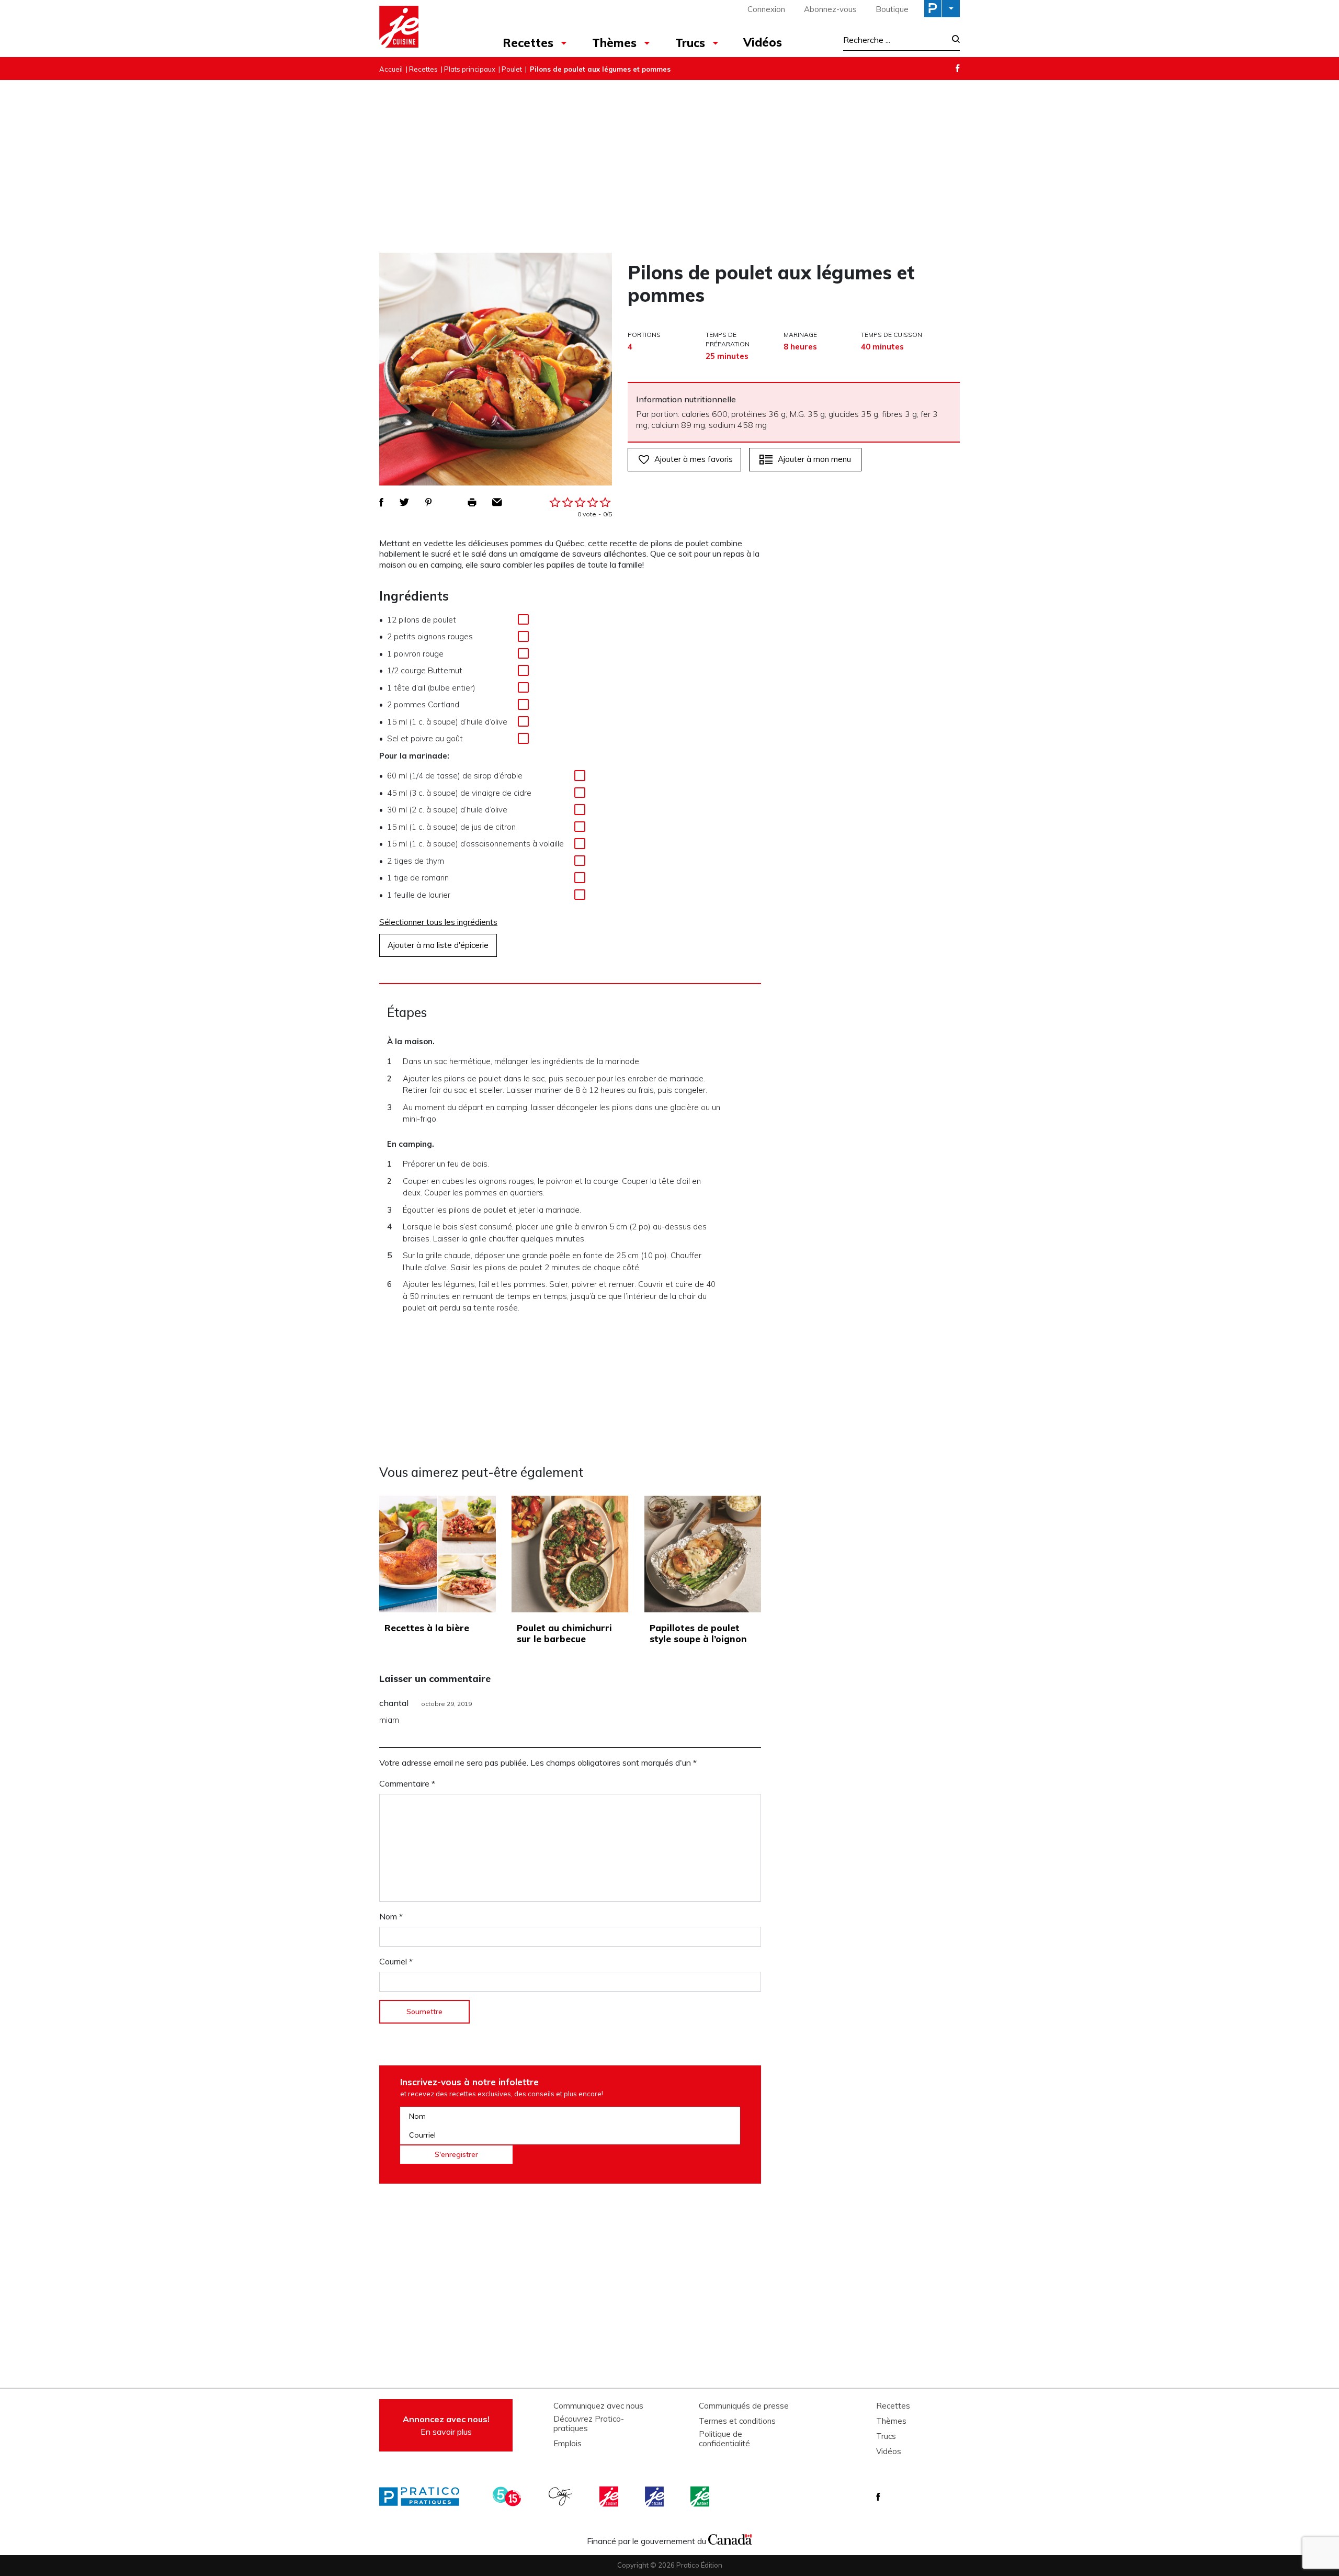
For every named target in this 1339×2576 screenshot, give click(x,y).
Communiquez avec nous (598, 2406)
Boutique (892, 9)
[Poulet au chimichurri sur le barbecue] (570, 1554)
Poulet (512, 69)
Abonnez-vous (830, 9)
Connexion (766, 9)
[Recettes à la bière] (438, 1554)
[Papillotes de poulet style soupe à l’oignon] (703, 1554)
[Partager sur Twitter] (404, 502)
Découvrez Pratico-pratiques (589, 2424)
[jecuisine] (610, 2496)
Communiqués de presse (744, 2406)
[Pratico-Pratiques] (424, 2496)
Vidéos (763, 42)
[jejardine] (701, 2496)
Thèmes (614, 43)
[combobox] (894, 40)
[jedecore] (655, 2496)
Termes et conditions (737, 2421)
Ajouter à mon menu (814, 459)
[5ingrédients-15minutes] (508, 2496)
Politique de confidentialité (724, 2439)
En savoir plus (446, 2425)
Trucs (690, 43)
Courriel (396, 1961)
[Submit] (953, 40)
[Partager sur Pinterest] (428, 502)
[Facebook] (958, 68)
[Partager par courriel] (497, 502)
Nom (391, 1916)
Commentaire (407, 1783)
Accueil (391, 69)
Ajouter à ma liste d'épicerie (438, 945)
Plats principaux (470, 69)
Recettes (528, 43)
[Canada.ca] (730, 2538)
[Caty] (562, 2496)
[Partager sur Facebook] (381, 502)
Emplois (568, 2444)
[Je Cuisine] (425, 28)
